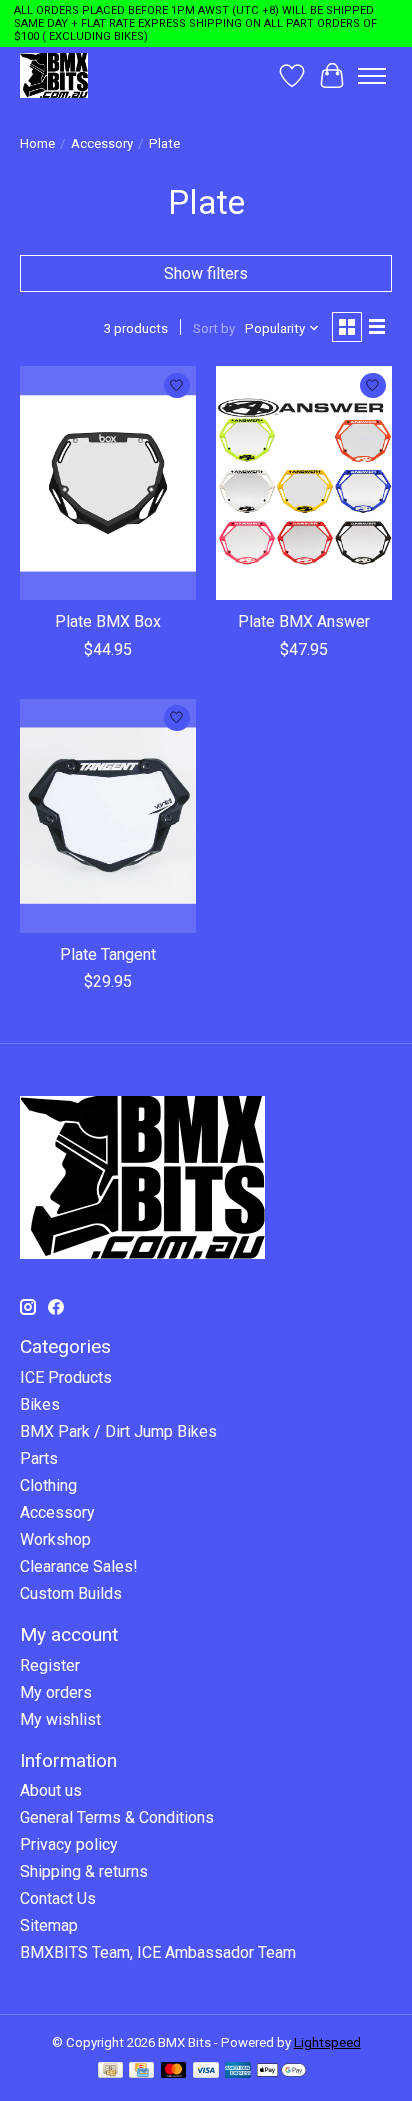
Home (37, 143)
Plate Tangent (108, 954)
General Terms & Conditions (117, 1817)
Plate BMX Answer (304, 621)
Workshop (55, 1539)
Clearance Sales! (79, 1566)
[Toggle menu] (372, 76)
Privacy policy (69, 1844)
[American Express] (238, 2071)
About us (51, 1790)
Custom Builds (71, 1593)
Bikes (40, 1404)
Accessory (102, 143)
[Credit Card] (141, 2071)
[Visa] (206, 2071)
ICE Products (66, 1377)
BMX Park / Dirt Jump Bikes (118, 1431)
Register (50, 1665)
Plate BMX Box (108, 621)
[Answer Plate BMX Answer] (304, 483)
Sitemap (49, 1925)
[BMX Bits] (54, 75)
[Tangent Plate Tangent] (108, 816)
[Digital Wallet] (281, 2071)
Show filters (206, 273)
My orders (56, 1692)
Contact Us (58, 1898)
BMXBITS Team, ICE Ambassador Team (158, 1952)
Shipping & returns (84, 1871)
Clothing (48, 1485)
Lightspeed (327, 2042)
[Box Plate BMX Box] (108, 483)
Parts (39, 1458)
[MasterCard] (174, 2071)
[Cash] (110, 2071)
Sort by (214, 328)
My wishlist (60, 1719)
